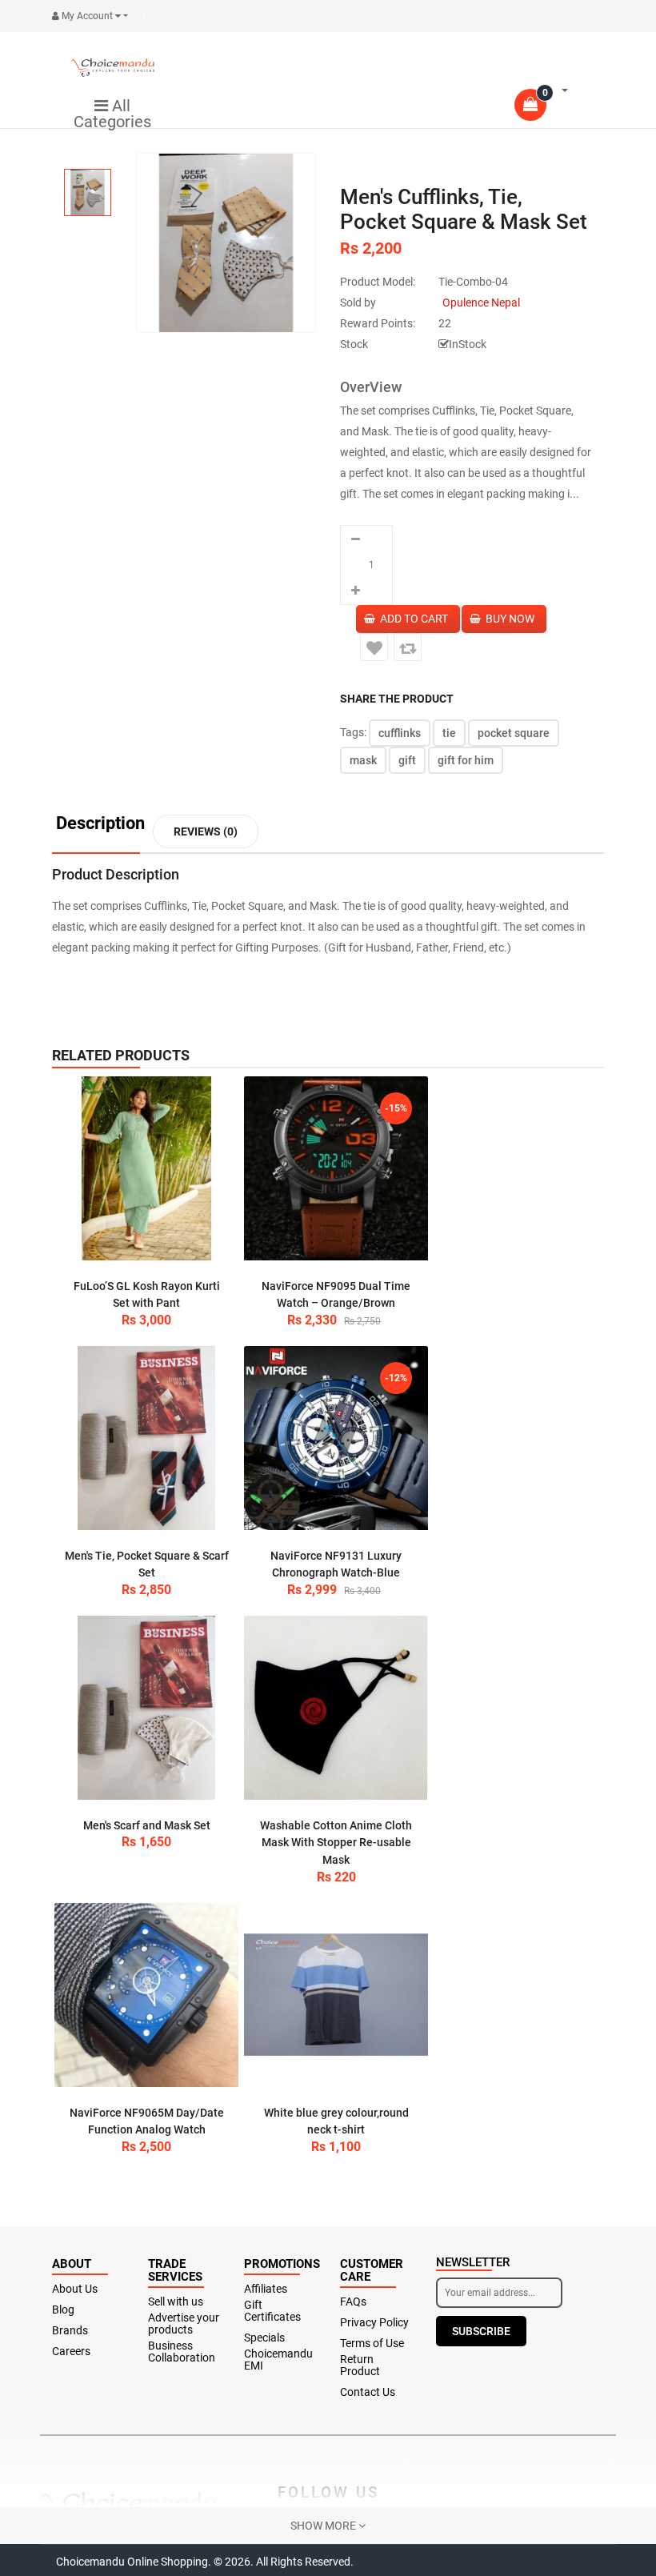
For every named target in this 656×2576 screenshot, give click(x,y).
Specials (264, 2338)
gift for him (466, 760)
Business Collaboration (182, 2352)
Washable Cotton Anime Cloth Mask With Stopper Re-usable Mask (336, 1843)
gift (407, 760)
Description (100, 824)
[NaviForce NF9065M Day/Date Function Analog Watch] (146, 1995)
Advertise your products (184, 2324)
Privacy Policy (374, 2323)
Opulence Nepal (481, 302)
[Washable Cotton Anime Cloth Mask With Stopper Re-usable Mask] (336, 1708)
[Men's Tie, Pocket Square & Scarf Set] (146, 1438)
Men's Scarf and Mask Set (147, 1825)
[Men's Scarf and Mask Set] (146, 1708)
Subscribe (481, 2331)
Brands (70, 2331)
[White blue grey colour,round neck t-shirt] (336, 1995)
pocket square (514, 733)
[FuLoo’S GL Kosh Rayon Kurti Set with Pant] (146, 1168)
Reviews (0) (206, 831)
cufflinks (400, 733)
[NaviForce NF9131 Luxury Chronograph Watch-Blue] (336, 1438)
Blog (63, 2310)
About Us (75, 2289)
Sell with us (176, 2302)
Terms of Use (372, 2344)
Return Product (360, 2366)
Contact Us (368, 2392)
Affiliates (266, 2289)
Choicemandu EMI (278, 2360)
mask (363, 760)
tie (449, 733)
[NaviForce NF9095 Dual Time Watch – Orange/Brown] (336, 1168)
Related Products (121, 1055)
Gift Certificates (272, 2311)
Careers (71, 2352)
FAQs (353, 2302)
